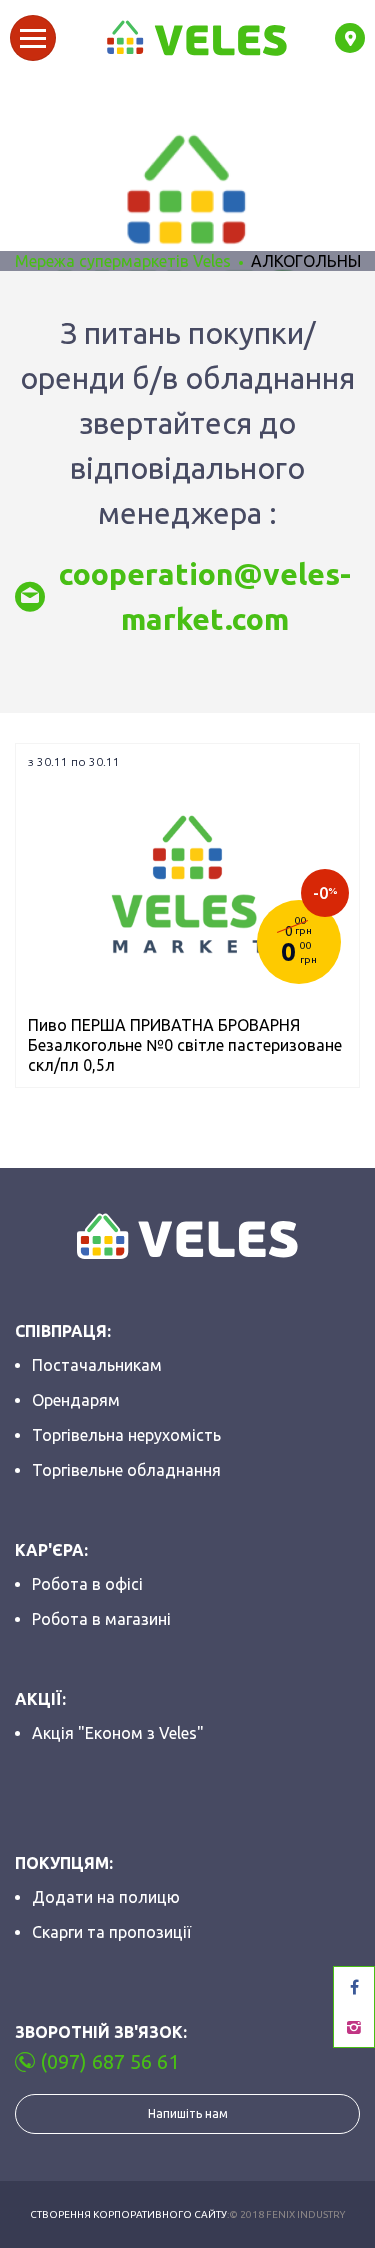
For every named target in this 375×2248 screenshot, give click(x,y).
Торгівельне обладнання (126, 1470)
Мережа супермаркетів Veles (123, 261)
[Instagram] (354, 2027)
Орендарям (76, 1400)
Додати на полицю (106, 1897)
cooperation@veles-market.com (205, 596)
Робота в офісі (87, 1584)
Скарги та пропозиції (111, 1932)
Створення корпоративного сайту (128, 2214)
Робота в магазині (101, 1619)
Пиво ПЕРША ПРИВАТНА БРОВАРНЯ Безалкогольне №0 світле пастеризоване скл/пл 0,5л (185, 1045)
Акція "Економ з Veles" (118, 1733)
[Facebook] (354, 1987)
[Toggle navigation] (33, 38)
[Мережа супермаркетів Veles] (196, 38)
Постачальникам (97, 1365)
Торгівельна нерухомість (126, 1435)
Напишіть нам (188, 2113)
